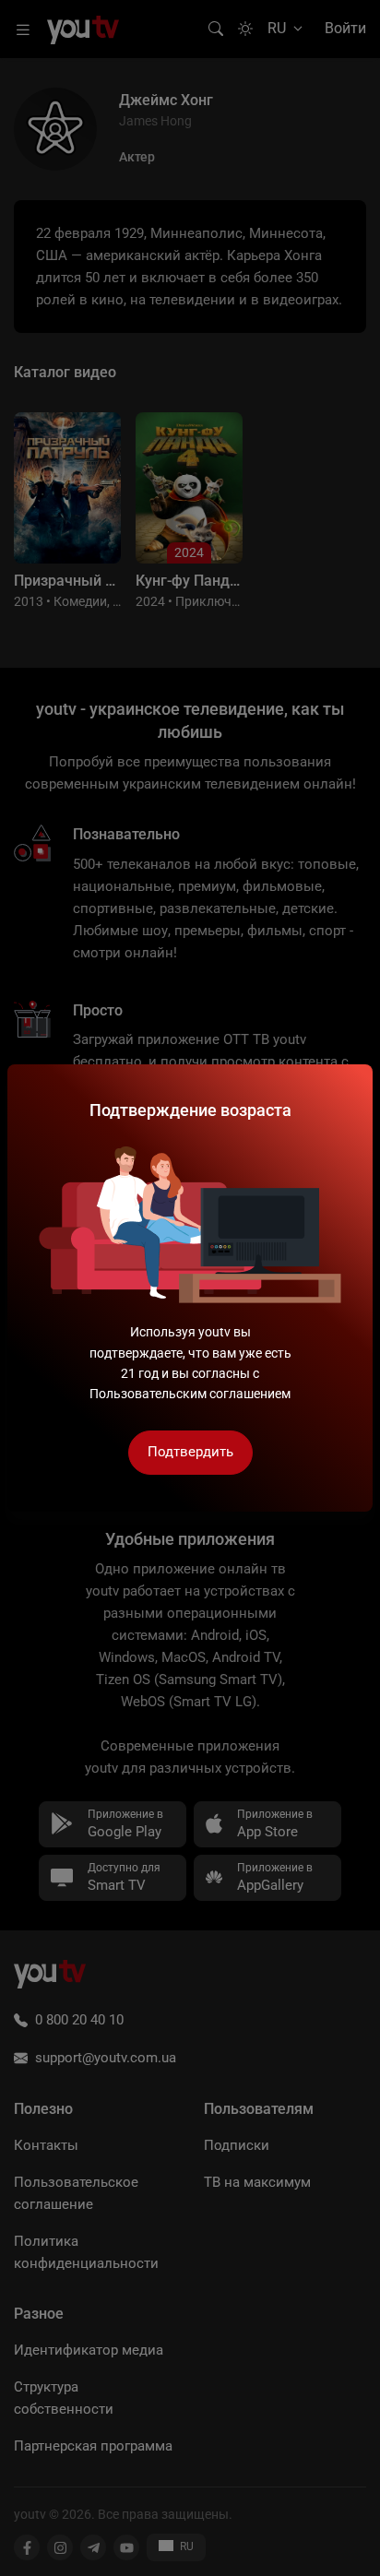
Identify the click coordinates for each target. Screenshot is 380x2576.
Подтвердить (190, 1452)
